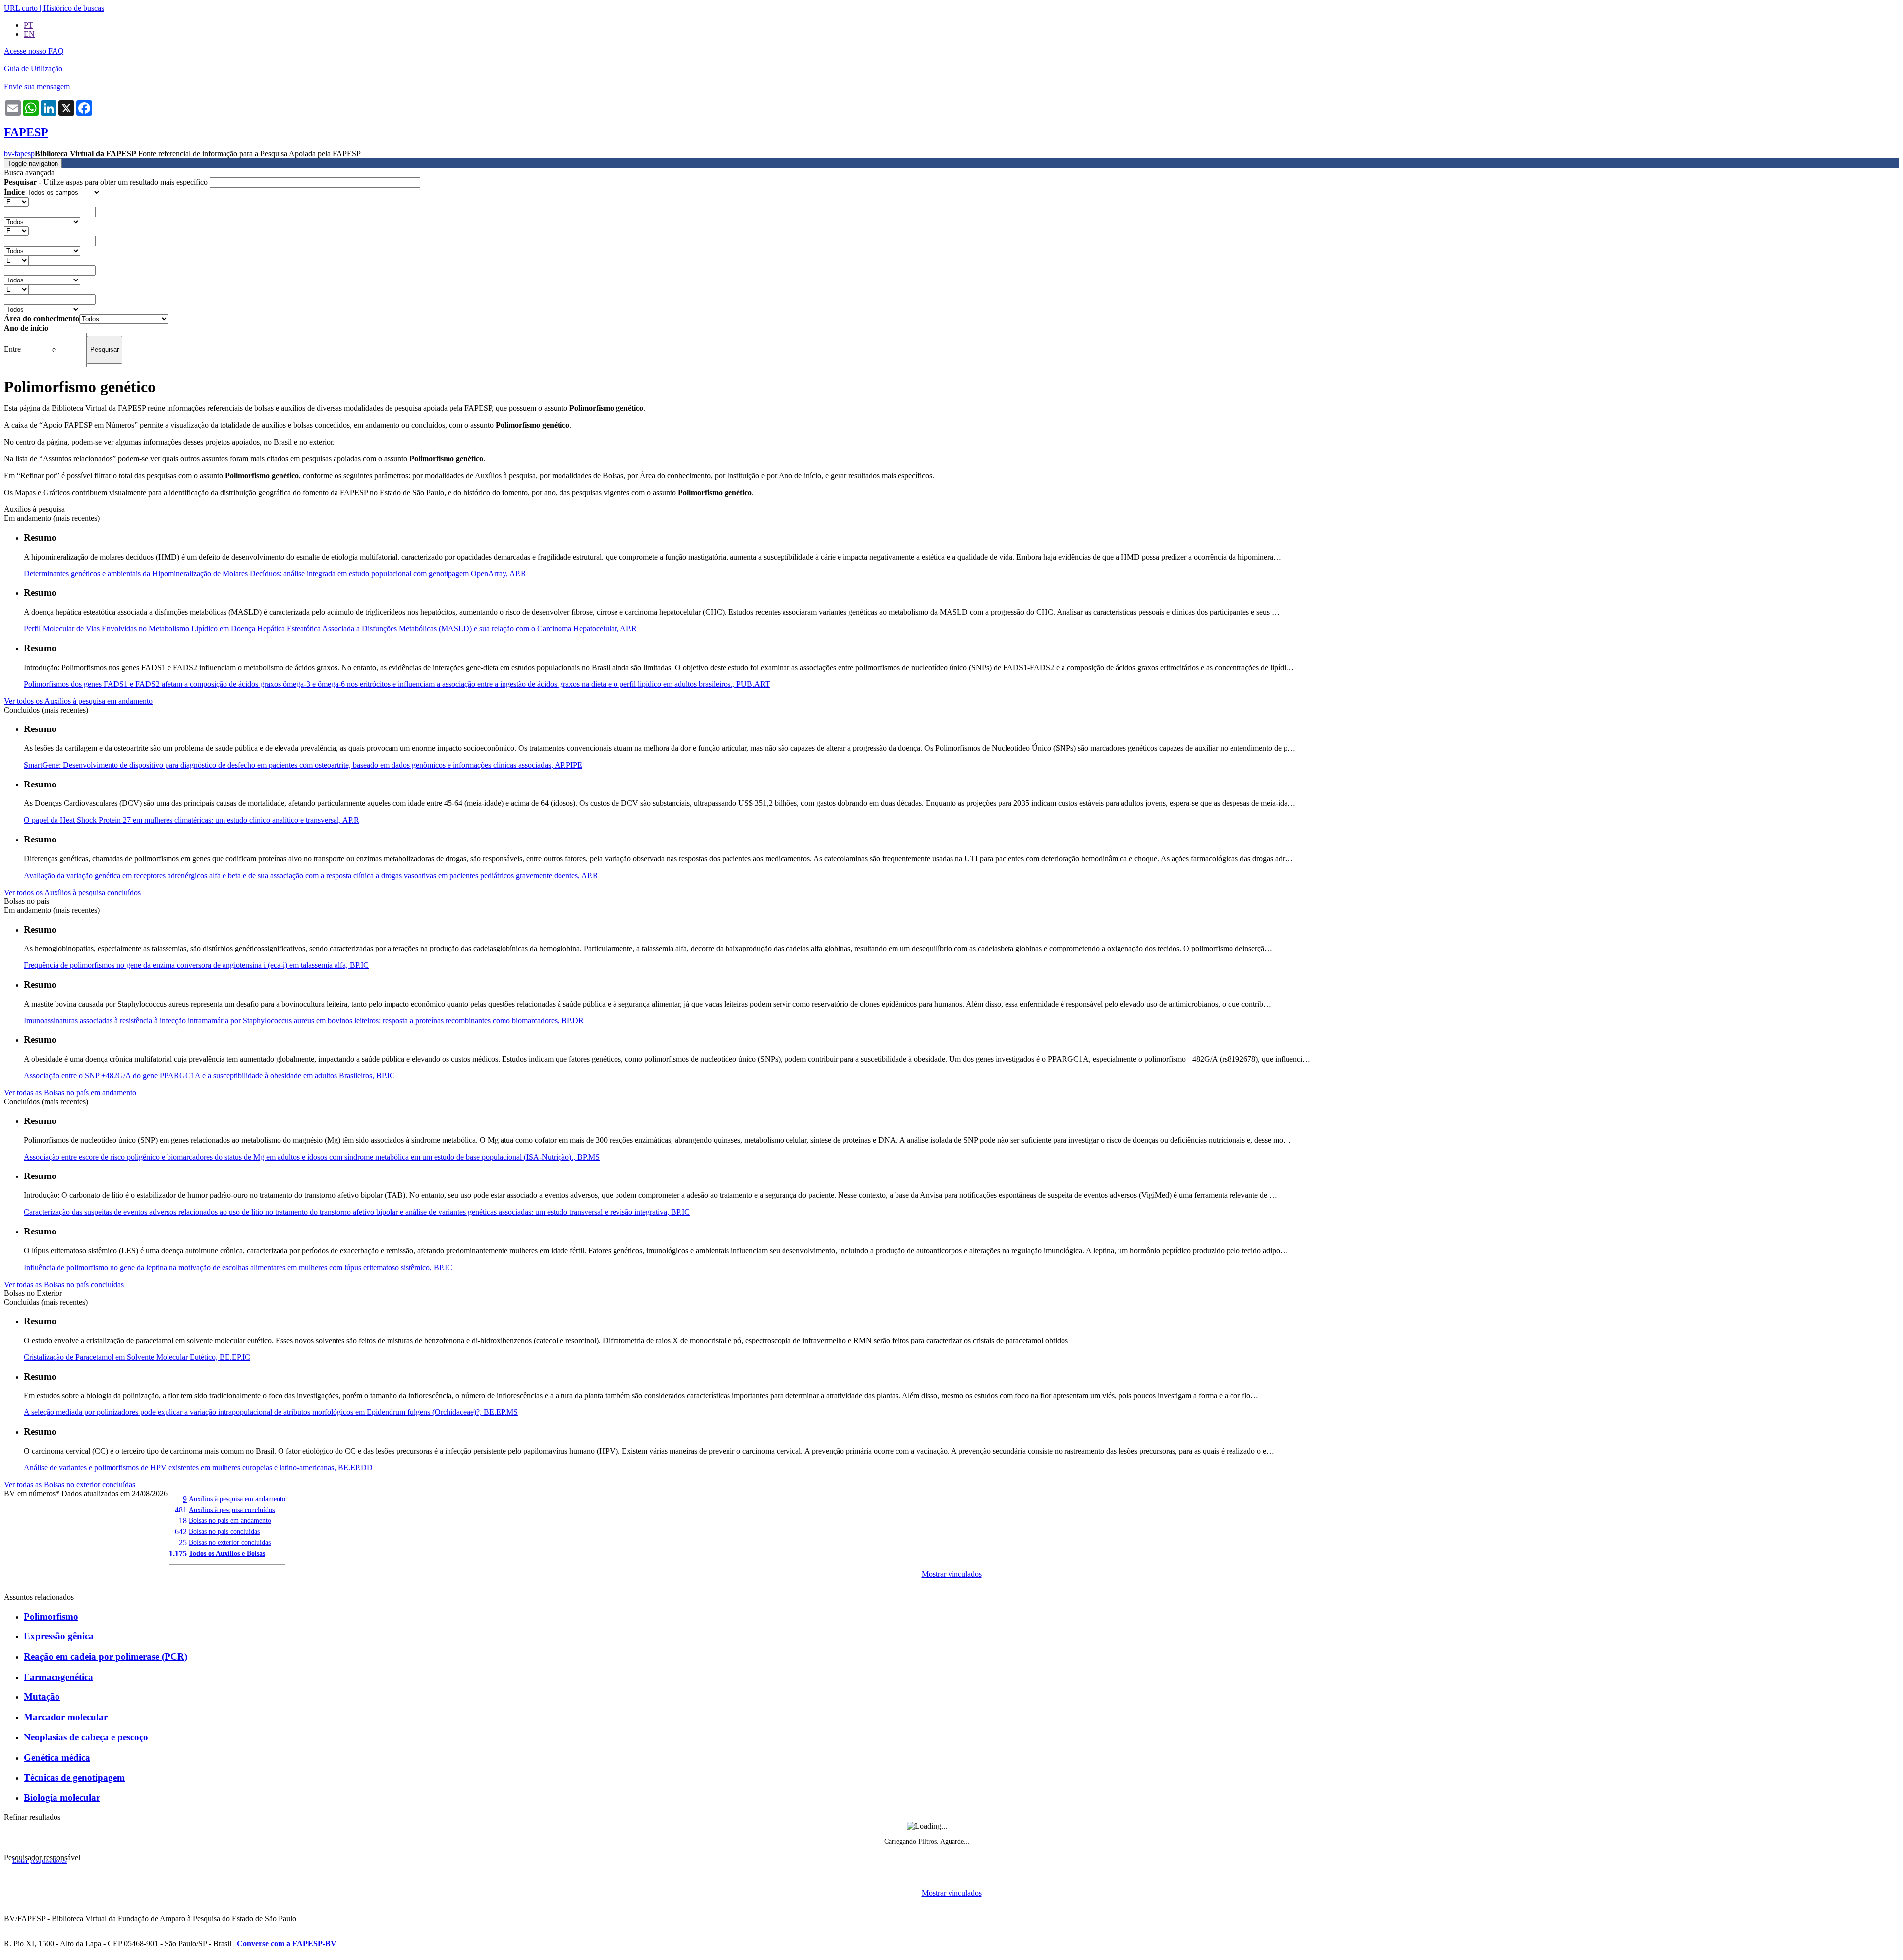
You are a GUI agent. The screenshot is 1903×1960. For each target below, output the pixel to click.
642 (181, 1532)
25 (183, 1542)
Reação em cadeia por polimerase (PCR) (106, 1656)
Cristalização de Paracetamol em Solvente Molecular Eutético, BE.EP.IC (137, 1357)
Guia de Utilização (33, 69)
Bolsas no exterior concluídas (230, 1542)
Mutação (42, 1697)
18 (183, 1521)
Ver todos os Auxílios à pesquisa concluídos (72, 892)
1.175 (178, 1553)
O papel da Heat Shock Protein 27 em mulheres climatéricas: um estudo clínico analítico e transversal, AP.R (192, 820)
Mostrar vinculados (952, 1574)
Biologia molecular (62, 1798)
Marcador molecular (66, 1717)
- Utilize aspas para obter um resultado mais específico (107, 182)
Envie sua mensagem (37, 86)
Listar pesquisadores (40, 1861)
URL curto (21, 8)
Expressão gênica (59, 1636)
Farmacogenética (58, 1677)
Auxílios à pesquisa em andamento (237, 1499)
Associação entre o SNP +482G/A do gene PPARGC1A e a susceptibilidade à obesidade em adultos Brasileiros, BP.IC (209, 1076)
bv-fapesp (19, 153)
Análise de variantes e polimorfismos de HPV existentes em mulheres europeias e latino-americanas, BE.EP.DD (198, 1468)
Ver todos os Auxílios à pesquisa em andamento (78, 701)
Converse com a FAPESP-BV (287, 1943)
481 (181, 1510)
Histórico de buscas (74, 8)
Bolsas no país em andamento (230, 1520)
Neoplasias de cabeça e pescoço (86, 1737)
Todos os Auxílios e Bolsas (227, 1553)
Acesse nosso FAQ (34, 51)
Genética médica (57, 1758)
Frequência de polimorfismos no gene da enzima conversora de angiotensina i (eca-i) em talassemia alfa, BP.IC (196, 965)
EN (29, 34)
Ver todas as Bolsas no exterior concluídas (70, 1484)
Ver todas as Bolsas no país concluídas (64, 1284)
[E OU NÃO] (16, 201)
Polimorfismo (51, 1616)
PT (28, 25)
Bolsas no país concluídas (224, 1531)
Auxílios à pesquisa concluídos (232, 1510)
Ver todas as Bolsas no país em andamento (70, 1092)
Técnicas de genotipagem (74, 1777)
